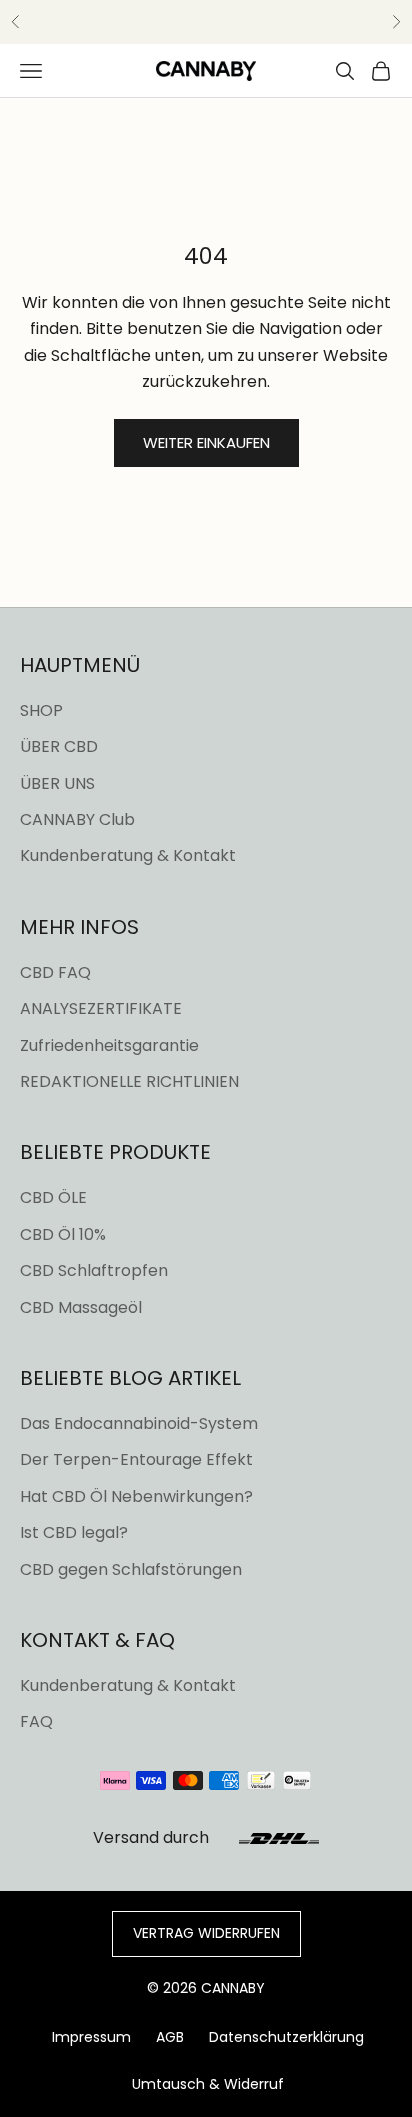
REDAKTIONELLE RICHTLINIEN (129, 1081)
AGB (170, 2037)
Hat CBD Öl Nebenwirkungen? (136, 1496)
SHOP (41, 710)
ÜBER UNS (57, 783)
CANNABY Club (77, 819)
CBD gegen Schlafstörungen (131, 1569)
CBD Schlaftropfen (94, 1270)
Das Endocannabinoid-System (139, 1423)
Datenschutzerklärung (286, 2037)
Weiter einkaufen (206, 442)
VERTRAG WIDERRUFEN (206, 1933)
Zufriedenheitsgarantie (109, 1045)
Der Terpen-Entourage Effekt (136, 1459)
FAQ (36, 1721)
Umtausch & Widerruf (208, 2084)
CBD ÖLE (53, 1197)
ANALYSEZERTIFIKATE (101, 1008)
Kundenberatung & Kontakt (128, 855)
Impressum (91, 2037)
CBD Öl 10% (63, 1234)
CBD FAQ (55, 972)
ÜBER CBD (59, 746)
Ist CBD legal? (74, 1532)
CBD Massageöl (81, 1307)
